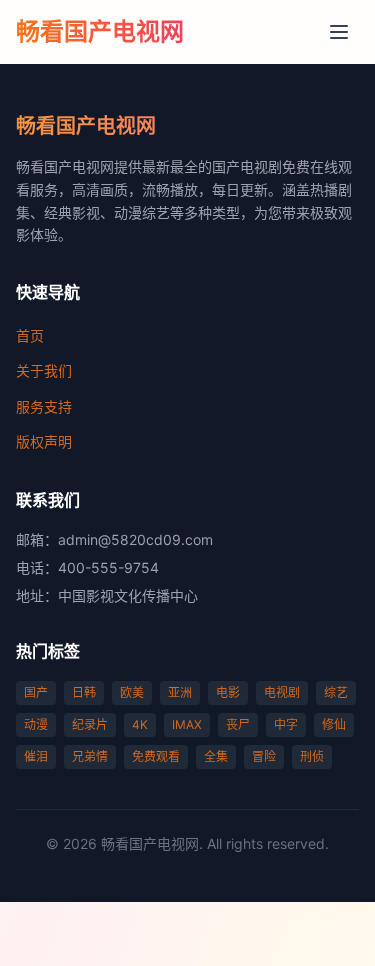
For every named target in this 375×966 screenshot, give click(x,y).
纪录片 (90, 724)
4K (140, 724)
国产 (36, 692)
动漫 (36, 724)
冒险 (264, 756)
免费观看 (156, 756)
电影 (228, 692)
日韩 (84, 692)
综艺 (336, 692)
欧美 (132, 692)
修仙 (334, 724)
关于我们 (44, 370)
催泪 (36, 756)
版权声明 (44, 441)
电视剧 (282, 692)
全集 (216, 756)
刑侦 (312, 756)
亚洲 (180, 692)
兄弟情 (90, 756)
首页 (30, 335)
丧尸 (238, 724)
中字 (286, 724)
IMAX (187, 724)
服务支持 (44, 406)
